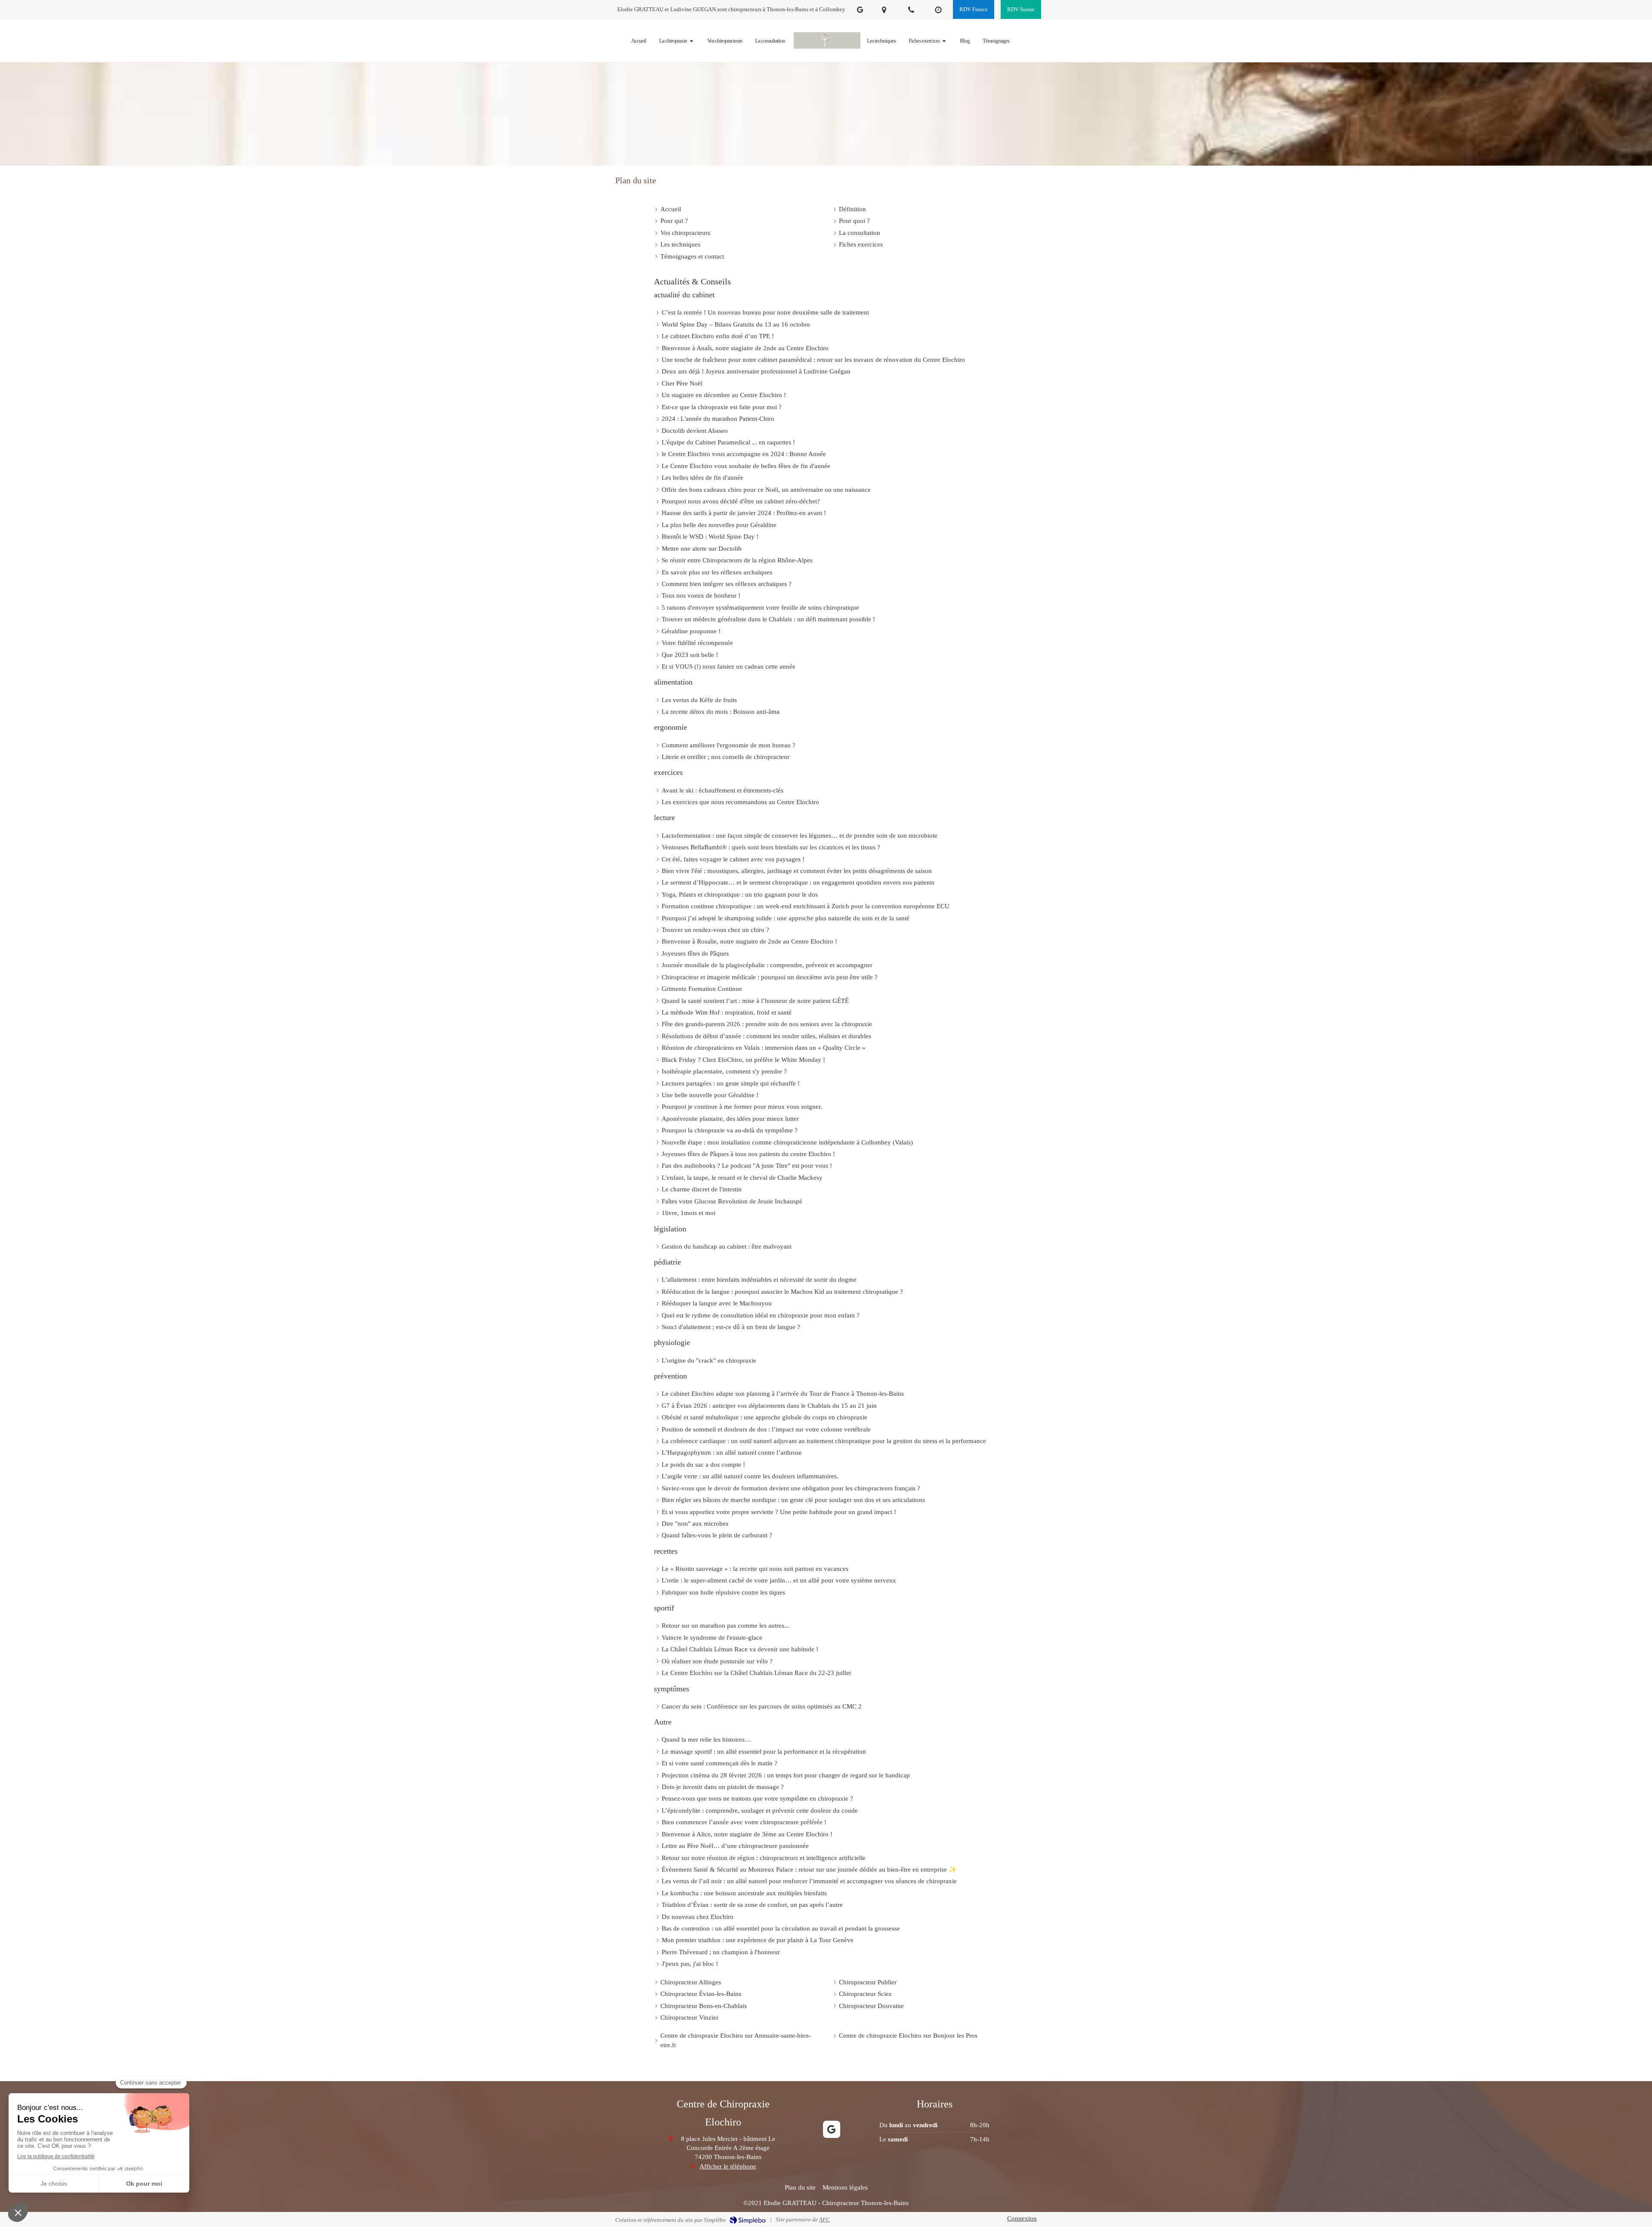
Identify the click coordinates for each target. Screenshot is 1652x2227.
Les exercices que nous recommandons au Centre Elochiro (740, 802)
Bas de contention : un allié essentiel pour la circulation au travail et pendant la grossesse (781, 1928)
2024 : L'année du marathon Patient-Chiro (718, 419)
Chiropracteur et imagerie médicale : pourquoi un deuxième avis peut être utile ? (770, 977)
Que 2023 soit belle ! (690, 655)
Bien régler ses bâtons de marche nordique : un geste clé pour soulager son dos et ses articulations (793, 1500)
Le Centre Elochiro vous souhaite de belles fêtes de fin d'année (746, 466)
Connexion (1022, 2218)
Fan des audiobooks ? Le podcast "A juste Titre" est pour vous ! (747, 1166)
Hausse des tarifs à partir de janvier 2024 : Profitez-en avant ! (744, 513)
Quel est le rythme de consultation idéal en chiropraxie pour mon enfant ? (761, 1315)
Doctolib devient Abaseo (695, 431)
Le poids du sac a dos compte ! (703, 1465)
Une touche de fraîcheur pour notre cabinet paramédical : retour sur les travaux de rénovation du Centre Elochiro (813, 360)
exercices (668, 772)
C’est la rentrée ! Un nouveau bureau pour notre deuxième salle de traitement (765, 312)
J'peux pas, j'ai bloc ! (690, 1964)
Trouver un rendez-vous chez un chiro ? (715, 930)
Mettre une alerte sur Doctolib (702, 549)
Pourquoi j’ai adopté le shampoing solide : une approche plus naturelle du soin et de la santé (786, 918)
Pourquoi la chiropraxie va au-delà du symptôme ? (730, 1130)
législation (670, 1229)
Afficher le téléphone (728, 2166)
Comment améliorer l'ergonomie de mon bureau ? (729, 745)
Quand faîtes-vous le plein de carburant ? (717, 1535)
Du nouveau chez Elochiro (698, 1917)
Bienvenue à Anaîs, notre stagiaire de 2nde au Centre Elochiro (745, 348)
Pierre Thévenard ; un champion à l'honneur (721, 1952)
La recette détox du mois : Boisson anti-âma (721, 712)
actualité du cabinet (684, 295)
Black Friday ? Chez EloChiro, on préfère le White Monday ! (743, 1060)
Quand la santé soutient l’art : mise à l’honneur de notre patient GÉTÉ (755, 1001)
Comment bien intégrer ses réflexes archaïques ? (727, 584)
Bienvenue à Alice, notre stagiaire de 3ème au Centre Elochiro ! (747, 1834)
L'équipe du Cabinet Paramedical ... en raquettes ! (728, 442)
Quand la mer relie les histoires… (706, 1740)
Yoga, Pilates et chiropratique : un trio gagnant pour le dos (740, 895)
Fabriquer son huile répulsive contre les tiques (723, 1592)
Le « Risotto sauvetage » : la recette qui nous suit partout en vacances (755, 1569)
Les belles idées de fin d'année (703, 478)
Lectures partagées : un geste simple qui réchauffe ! (731, 1083)
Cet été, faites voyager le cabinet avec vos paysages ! (733, 859)
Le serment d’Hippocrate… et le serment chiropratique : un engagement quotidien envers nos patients (798, 882)
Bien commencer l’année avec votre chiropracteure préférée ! (744, 1822)
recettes (666, 1551)
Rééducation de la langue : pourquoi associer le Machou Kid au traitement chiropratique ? (782, 1292)
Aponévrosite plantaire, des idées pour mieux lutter (730, 1119)
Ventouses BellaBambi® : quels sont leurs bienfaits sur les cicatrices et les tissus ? (771, 847)
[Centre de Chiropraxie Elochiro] (827, 41)
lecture (664, 817)
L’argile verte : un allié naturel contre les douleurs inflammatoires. (750, 1476)
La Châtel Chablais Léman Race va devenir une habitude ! (740, 1649)
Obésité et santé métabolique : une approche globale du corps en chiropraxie (764, 1417)
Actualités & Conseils (692, 281)
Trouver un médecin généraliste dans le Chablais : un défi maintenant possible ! (768, 619)
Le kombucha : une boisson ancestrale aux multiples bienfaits (744, 1893)
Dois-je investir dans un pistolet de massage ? (723, 1787)
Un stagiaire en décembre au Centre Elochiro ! (724, 395)
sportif (664, 1608)
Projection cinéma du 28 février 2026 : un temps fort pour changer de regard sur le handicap (786, 1775)
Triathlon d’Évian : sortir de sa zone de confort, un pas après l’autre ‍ (753, 1905)
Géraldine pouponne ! (691, 631)
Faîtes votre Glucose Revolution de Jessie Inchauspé (732, 1201)
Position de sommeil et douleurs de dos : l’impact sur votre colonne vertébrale (766, 1429)
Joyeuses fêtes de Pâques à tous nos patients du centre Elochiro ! (748, 1154)
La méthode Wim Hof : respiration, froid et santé (727, 1012)
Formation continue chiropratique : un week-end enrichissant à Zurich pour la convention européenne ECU (806, 906)
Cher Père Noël (682, 383)
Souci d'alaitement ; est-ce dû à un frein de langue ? (731, 1327)
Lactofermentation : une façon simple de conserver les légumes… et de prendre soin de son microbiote (800, 836)
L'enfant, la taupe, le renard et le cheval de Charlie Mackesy (742, 1178)
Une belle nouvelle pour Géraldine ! (710, 1095)
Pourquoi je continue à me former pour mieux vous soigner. (742, 1107)
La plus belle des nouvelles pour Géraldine (719, 525)
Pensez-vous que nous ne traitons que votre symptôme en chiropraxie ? (757, 1798)
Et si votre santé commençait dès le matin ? (720, 1763)
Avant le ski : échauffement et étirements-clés (723, 790)
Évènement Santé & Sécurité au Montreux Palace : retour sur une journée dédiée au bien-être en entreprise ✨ (809, 1869)
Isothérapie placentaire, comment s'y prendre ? (724, 1071)
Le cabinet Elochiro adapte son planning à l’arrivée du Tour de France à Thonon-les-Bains (783, 1394)
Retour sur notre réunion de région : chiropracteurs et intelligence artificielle (764, 1858)
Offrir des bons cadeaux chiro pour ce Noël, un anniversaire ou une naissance (766, 490)
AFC (824, 2219)
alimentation (673, 682)
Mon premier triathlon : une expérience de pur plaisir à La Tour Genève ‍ (758, 1940)
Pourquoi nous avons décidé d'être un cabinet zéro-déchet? (741, 501)
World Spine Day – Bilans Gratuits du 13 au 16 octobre (736, 324)
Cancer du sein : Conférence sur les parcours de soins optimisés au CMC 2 (762, 1706)
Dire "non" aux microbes (695, 1524)
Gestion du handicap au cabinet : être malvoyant (727, 1246)
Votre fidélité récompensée (697, 643)
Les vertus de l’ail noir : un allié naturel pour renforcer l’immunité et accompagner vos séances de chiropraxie (809, 1881)
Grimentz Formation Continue (702, 989)
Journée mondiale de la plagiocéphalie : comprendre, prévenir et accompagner (767, 965)
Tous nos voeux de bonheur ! (701, 595)
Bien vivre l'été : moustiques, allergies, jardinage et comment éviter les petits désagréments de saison (797, 871)
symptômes (672, 1689)
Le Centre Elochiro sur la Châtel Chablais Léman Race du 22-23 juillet (756, 1673)
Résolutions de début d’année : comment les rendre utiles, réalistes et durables (766, 1036)
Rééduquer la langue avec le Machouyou (717, 1303)
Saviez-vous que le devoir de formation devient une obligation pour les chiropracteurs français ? (791, 1488)
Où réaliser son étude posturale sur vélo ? (717, 1661)
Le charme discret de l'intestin (702, 1189)
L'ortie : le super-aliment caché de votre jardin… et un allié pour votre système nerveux (779, 1580)
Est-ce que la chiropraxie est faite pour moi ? (722, 407)
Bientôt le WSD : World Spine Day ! (710, 537)
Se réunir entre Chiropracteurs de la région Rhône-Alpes (737, 560)
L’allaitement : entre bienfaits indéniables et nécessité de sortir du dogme (759, 1280)
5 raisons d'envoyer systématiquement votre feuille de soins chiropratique (760, 608)
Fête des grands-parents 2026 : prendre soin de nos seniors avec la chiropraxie (767, 1024)
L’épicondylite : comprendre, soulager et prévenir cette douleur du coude (760, 1811)
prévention (670, 1376)
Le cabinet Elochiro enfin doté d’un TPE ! (718, 336)
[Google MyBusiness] (860, 11)
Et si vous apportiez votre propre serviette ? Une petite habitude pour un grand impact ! (779, 1512)
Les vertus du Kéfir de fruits (699, 700)
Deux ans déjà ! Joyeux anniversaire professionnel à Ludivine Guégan (756, 371)
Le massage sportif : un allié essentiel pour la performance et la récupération (764, 1752)
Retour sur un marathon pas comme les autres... (726, 1626)
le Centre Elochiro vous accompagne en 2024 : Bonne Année (744, 454)
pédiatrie (667, 1262)
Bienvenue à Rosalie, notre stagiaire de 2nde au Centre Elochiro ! (749, 941)
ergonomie (670, 727)
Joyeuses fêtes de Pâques (695, 953)
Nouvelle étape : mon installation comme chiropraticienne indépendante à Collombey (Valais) (787, 1142)
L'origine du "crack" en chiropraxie (709, 1360)
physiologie (672, 1342)
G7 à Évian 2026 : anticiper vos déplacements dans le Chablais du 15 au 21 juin (769, 1406)
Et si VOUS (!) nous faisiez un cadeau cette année (729, 666)
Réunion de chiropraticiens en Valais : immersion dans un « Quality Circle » (764, 1048)
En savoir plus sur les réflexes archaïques (717, 572)
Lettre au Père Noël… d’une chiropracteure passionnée (735, 1846)
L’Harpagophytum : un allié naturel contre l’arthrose (732, 1453)
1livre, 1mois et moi (689, 1213)
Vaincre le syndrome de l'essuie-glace (712, 1638)
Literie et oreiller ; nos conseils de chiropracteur (726, 757)
